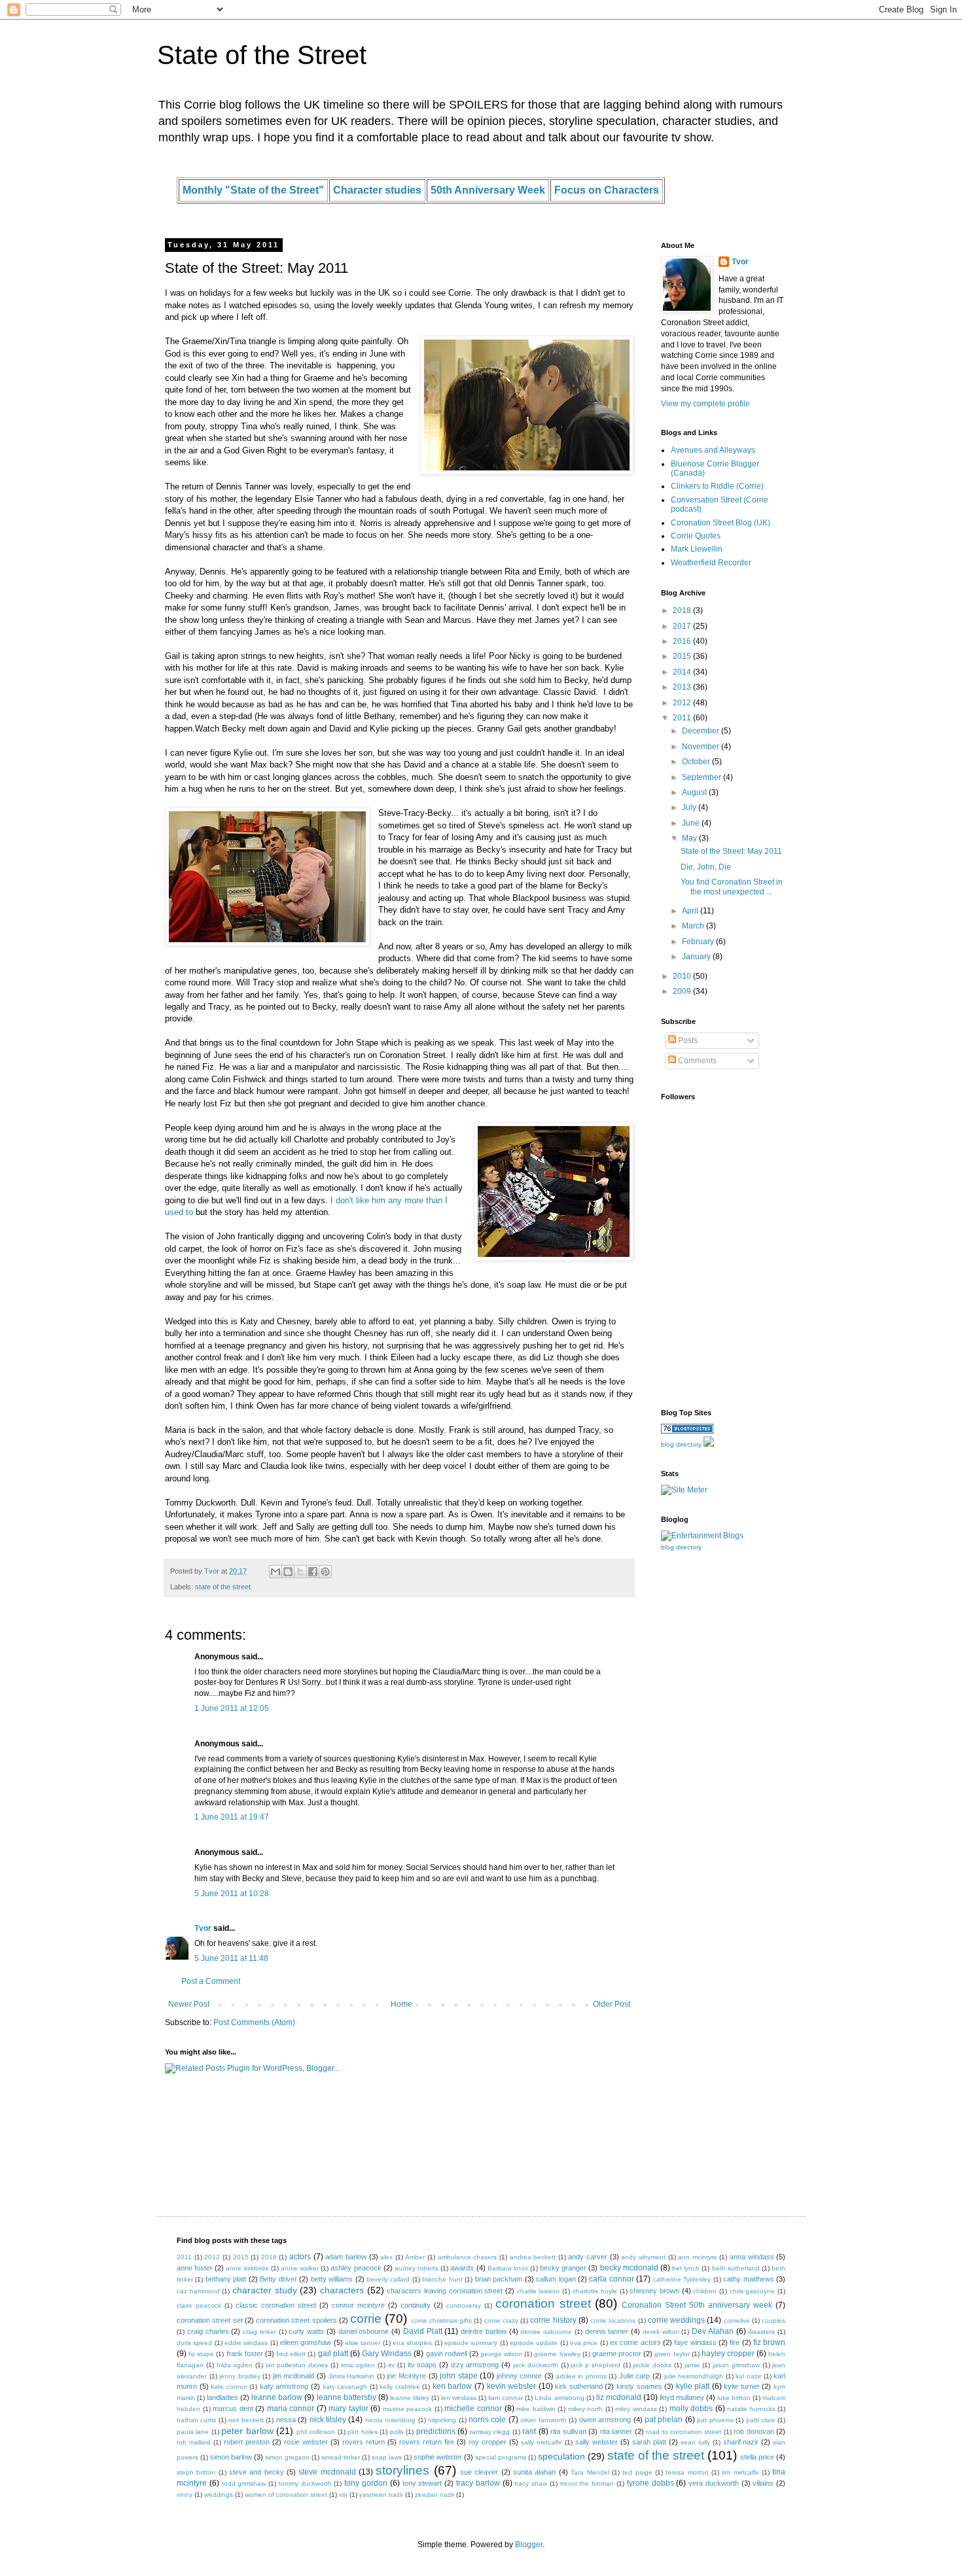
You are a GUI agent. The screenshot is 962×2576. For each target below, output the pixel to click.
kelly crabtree (400, 2387)
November (702, 747)
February (699, 942)
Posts (687, 1040)
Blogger (529, 2545)
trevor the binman (587, 2483)
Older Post (612, 2004)
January (697, 957)
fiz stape (201, 2354)
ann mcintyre (698, 2257)
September (703, 777)
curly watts (306, 2331)
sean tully (695, 2442)
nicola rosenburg (390, 2420)
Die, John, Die (706, 867)
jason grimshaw (736, 2365)
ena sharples (412, 2343)
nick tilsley (328, 2420)
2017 (683, 626)
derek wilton (661, 2332)
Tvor (203, 1928)
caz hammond (198, 2291)
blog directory (681, 1444)
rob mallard (194, 2442)
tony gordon (366, 2483)
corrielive (737, 2320)
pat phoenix (715, 2420)
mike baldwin (536, 2409)
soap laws (387, 2457)
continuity (416, 2305)
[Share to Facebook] (313, 1572)
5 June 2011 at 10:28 (232, 1894)
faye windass (695, 2342)
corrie (366, 2319)
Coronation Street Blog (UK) (721, 523)
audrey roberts (417, 2268)
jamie (692, 2365)
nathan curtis (196, 2420)
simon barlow (231, 2457)
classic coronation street (276, 2305)
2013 (683, 687)
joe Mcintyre (406, 2376)
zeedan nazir (435, 2495)
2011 (683, 718)
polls (397, 2432)
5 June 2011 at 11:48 (231, 1958)
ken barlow (453, 2386)
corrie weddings (676, 2320)
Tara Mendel (590, 2472)
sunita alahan (534, 2472)
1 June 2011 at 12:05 (232, 1708)
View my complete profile (705, 404)
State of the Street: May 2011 (731, 851)
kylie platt (693, 2386)
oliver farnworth (543, 2420)
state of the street (223, 1587)
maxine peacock (408, 2409)
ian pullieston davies (297, 2365)
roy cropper (488, 2442)
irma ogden (358, 2365)
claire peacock (199, 2305)
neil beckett (246, 2420)
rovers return (364, 2442)
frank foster (245, 2354)
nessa (286, 2420)
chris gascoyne (753, 2291)
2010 (683, 976)
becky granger (563, 2268)
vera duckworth (714, 2483)
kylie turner (742, 2386)
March (694, 926)
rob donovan (754, 2431)
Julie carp (635, 2376)
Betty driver (278, 2279)
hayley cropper (728, 2354)
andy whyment (643, 2257)
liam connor (506, 2398)
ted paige (637, 2472)
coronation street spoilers (296, 2320)
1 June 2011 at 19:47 (232, 1817)
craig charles (208, 2331)
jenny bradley (240, 2376)
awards (462, 2268)
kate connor (229, 2387)
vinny (185, 2495)
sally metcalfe (542, 2442)
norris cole (487, 2420)
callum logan (556, 2279)
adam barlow (346, 2257)
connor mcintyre (358, 2305)
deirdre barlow (484, 2331)
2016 (683, 641)
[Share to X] (300, 1572)
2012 (683, 703)
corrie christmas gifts (442, 2320)
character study (265, 2290)
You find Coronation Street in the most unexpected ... (732, 887)
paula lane (193, 2432)
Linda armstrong (559, 2398)
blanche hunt (442, 2279)
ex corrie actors (635, 2342)
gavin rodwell (447, 2354)
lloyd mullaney (682, 2397)
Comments (696, 1061)
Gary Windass (387, 2354)
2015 (683, 656)
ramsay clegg (490, 2432)
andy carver (588, 2257)
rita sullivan (568, 2431)
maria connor (291, 2408)
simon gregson (287, 2457)
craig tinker (259, 2332)
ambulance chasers (468, 2257)
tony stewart (422, 2483)
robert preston (247, 2442)
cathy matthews (748, 2279)
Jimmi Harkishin (352, 2376)
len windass (459, 2398)
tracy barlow (478, 2483)
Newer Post (189, 2004)
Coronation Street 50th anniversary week (697, 2305)
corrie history (553, 2320)
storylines (402, 2470)
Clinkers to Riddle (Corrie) (717, 486)
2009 (683, 991)
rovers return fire (427, 2442)
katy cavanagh (345, 2387)
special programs (501, 2457)
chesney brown (654, 2291)
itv (391, 2365)
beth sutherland (736, 2268)
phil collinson (316, 2432)
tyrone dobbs (650, 2483)
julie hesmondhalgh (694, 2376)
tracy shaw (531, 2483)
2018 (683, 610)
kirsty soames (639, 2386)
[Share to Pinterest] (325, 1572)
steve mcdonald (327, 2472)
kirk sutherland (579, 2386)
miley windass (636, 2409)
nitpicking (442, 2420)
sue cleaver (479, 2472)
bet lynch (686, 2268)
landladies (223, 2397)
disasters (761, 2332)
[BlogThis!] (288, 1572)
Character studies (377, 190)
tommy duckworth (305, 2483)
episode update (534, 2343)
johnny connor (520, 2376)
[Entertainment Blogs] (687, 1431)
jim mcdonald (294, 2376)
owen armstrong (605, 2420)
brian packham (499, 2279)
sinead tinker (341, 2457)
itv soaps (422, 2365)
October (697, 762)
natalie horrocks (751, 2409)
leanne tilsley (410, 2398)
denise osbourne (546, 2332)
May (690, 838)
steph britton (196, 2472)
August (695, 792)
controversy (464, 2305)
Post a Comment (211, 1981)
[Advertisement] (700, 1307)
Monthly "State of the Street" (253, 190)
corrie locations (613, 2320)
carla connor (611, 2279)
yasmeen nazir (381, 2495)
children (705, 2291)
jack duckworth (536, 2365)
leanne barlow (277, 2397)
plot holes (362, 2432)
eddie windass (246, 2343)
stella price (757, 2457)
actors (300, 2257)
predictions (436, 2431)
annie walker (300, 2268)
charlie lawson (539, 2291)
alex (386, 2257)
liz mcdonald (619, 2397)
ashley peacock (356, 2268)
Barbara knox (508, 2268)
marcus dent (233, 2408)
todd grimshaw (244, 2483)
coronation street (543, 2303)
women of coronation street (286, 2495)
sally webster (597, 2442)
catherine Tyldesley (682, 2279)
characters (342, 2290)
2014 (683, 672)
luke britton (734, 2398)
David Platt (423, 2331)
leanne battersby (347, 2397)
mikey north (586, 2409)
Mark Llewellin (697, 549)
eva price (584, 2343)
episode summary (471, 2343)
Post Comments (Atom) (254, 2022)
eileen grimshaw (306, 2342)
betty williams (332, 2279)
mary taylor (348, 2408)
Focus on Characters (607, 190)
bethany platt (226, 2279)
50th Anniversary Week (488, 190)
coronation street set (210, 2320)
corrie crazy (501, 2320)
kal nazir (748, 2376)
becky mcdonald (629, 2268)
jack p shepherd (596, 2365)
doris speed (194, 2343)
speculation (561, 2456)
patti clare (761, 2420)
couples (774, 2320)
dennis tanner (607, 2331)
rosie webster (306, 2442)
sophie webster (438, 2457)
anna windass (752, 2257)
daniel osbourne (364, 2331)
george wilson (501, 2354)
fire (735, 2342)
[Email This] (276, 1572)
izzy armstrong (475, 2365)
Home (401, 2004)
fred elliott (291, 2354)
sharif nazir (741, 2442)
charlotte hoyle (595, 2291)
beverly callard (388, 2279)
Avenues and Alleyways (713, 450)
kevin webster (512, 2386)
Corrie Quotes (696, 536)
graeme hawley (557, 2354)
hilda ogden (235, 2365)
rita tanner (616, 2431)
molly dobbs (691, 2408)
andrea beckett (533, 2257)
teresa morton (687, 2472)
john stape (459, 2376)
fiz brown (769, 2342)
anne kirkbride (247, 2268)
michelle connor (473, 2408)
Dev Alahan (713, 2331)
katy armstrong (284, 2386)
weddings (219, 2495)
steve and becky (257, 2472)
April (691, 911)
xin (343, 2495)
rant (529, 2431)
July (690, 807)
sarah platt (649, 2442)
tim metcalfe (740, 2472)
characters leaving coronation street (445, 2291)
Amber (415, 2257)
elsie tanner (363, 2343)
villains (763, 2483)
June (692, 823)
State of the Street (262, 55)
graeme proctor (617, 2354)
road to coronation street (684, 2432)
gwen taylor (672, 2354)
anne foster (195, 2268)
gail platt (333, 2354)
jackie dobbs (652, 2365)
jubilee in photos (581, 2376)
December (702, 731)
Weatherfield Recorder (711, 563)
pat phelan (664, 2420)
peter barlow (247, 2431)
